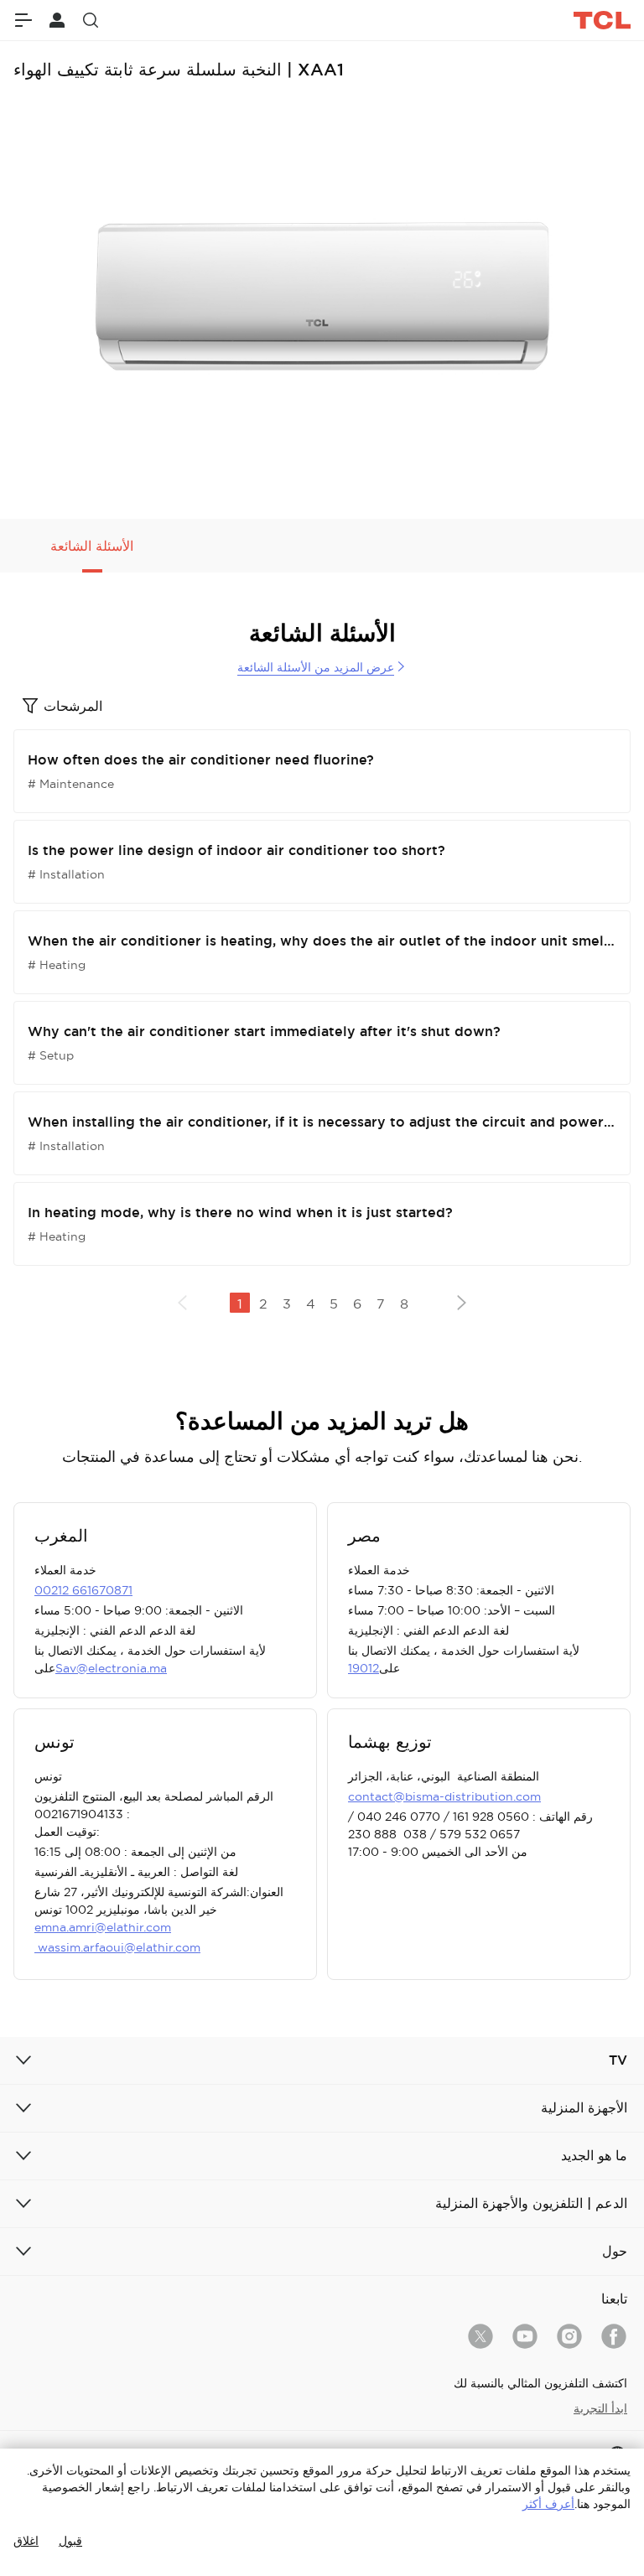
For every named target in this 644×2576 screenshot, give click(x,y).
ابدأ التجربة (600, 2408)
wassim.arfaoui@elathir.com (117, 1947)
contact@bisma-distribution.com (444, 1796)
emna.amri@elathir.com (103, 1927)
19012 (364, 1668)
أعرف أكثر (548, 2504)
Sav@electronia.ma (111, 1668)
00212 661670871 (83, 1590)
